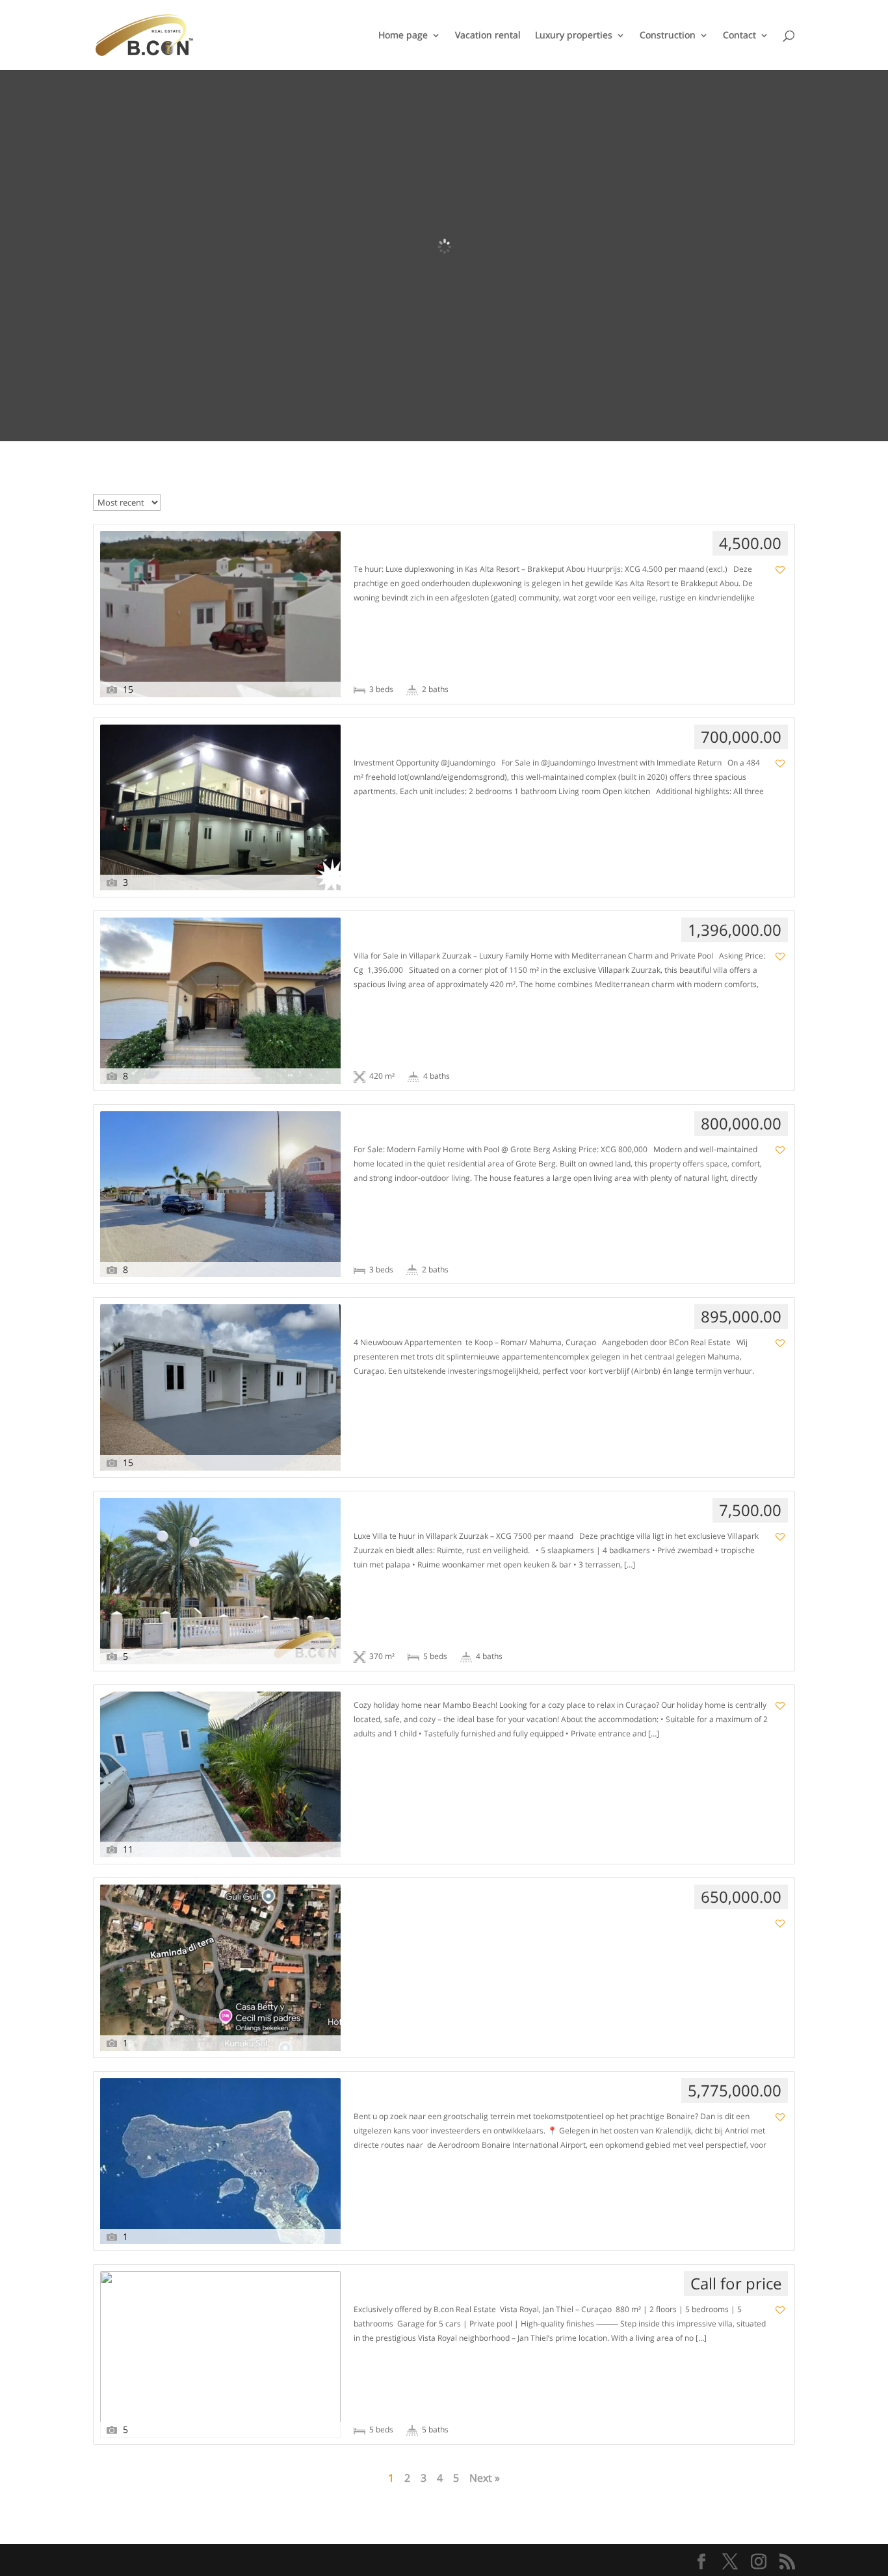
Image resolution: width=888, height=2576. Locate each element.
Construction (668, 36)
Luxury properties (574, 36)
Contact (739, 36)
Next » (485, 2478)
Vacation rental (488, 36)
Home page (403, 36)
